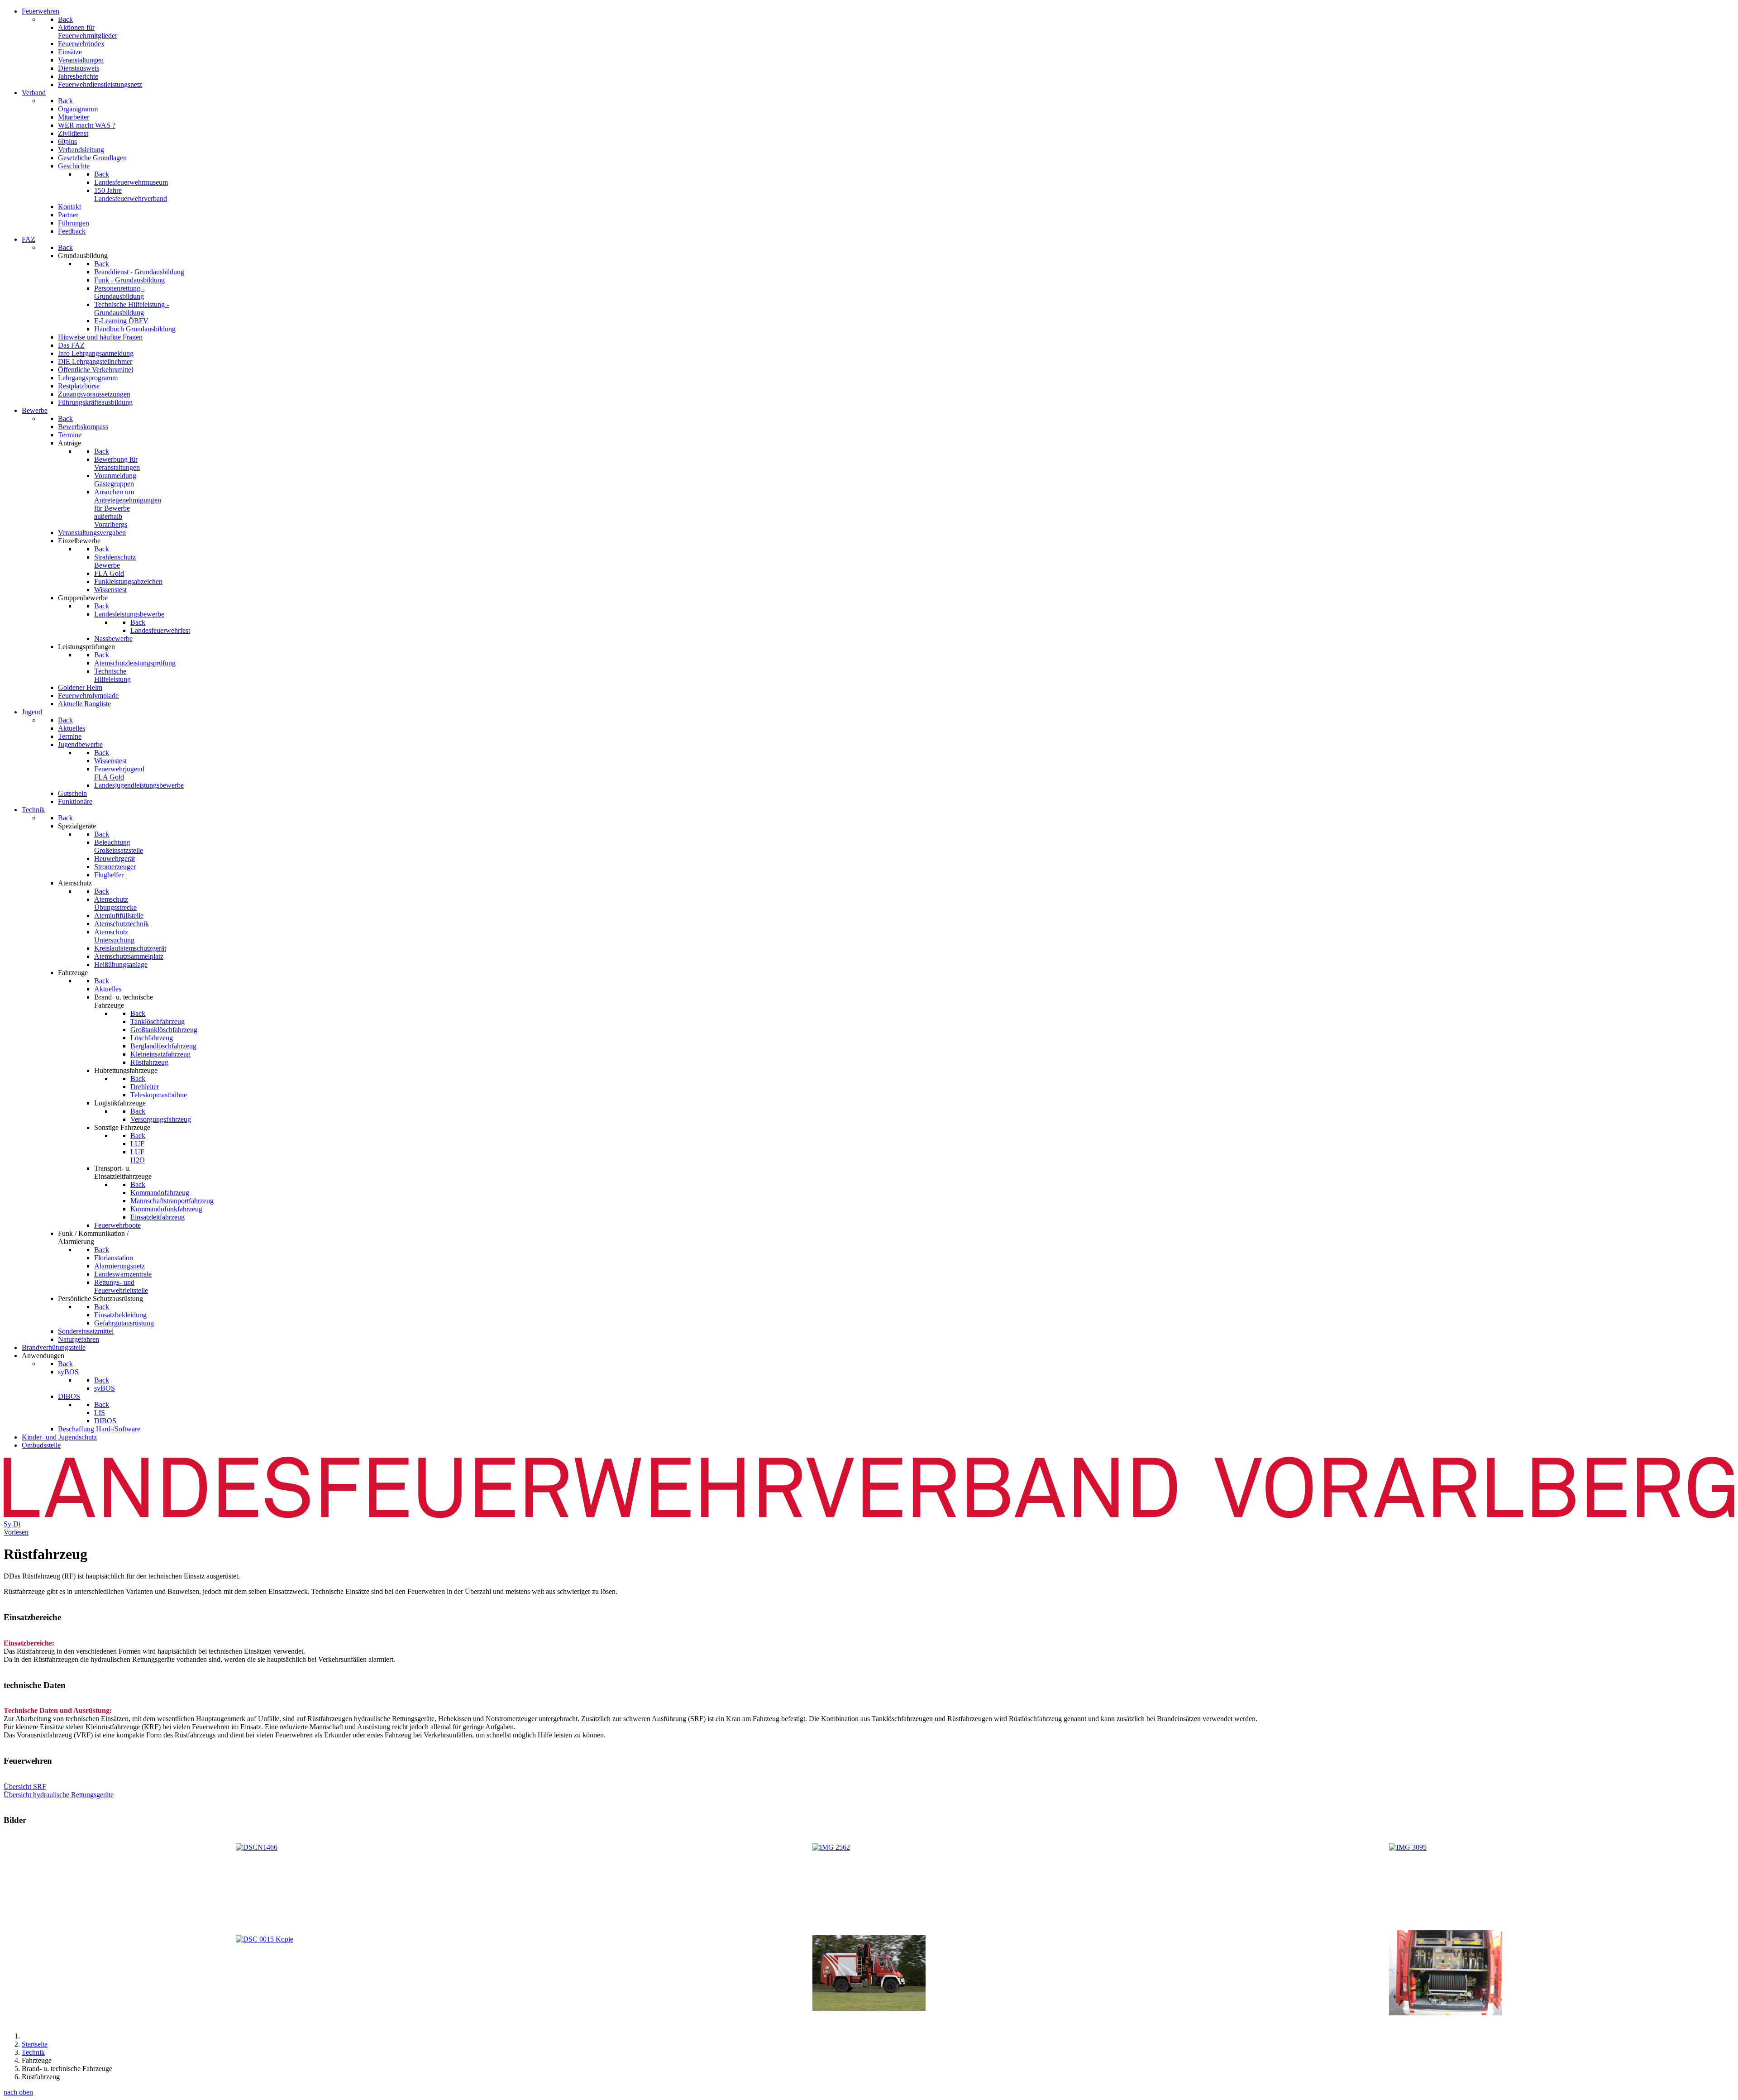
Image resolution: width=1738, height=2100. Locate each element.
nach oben (18, 2092)
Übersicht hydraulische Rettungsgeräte (59, 1795)
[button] (869, 1617)
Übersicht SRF (25, 1787)
